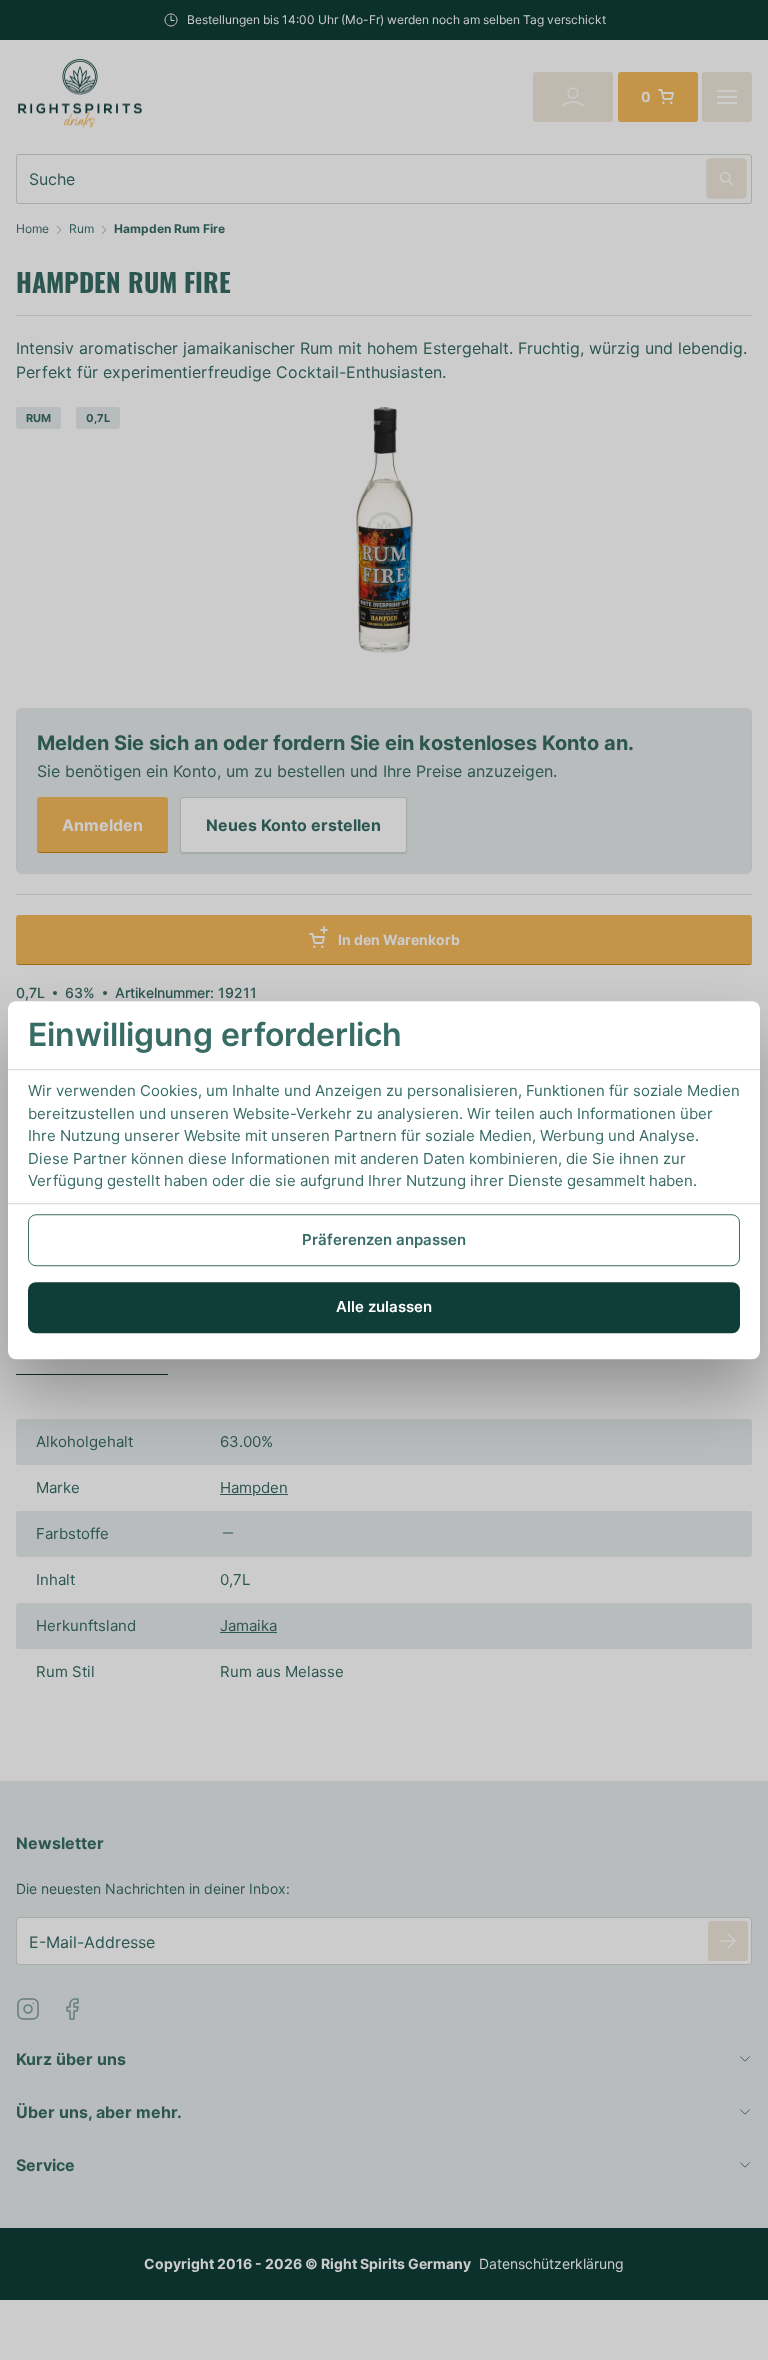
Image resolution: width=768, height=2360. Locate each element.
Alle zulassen (384, 1306)
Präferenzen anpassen (384, 1239)
